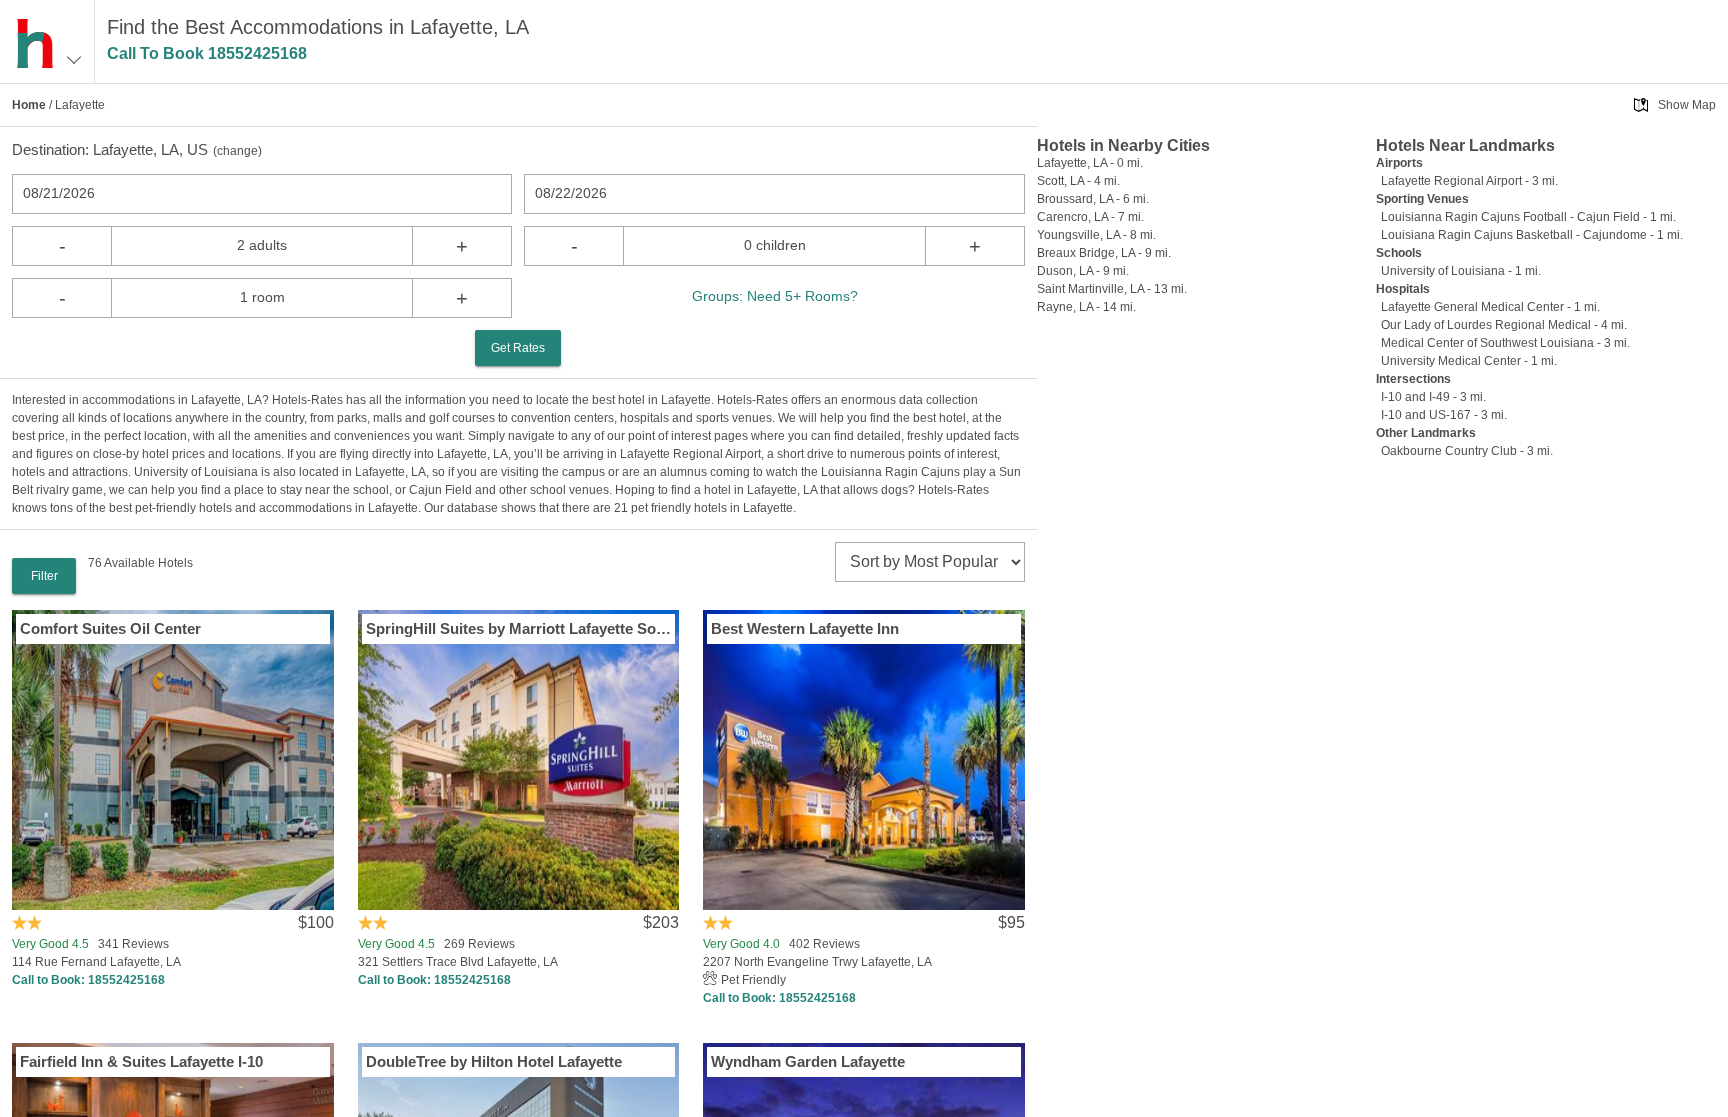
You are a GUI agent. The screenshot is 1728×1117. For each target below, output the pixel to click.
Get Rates (518, 348)
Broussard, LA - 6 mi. (1093, 199)
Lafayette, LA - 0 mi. (1090, 163)
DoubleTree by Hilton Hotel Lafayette (494, 1061)
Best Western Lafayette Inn (805, 628)
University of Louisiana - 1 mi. (1461, 271)
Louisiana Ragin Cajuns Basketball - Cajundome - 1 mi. (1532, 235)
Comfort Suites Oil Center (110, 628)
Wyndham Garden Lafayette (808, 1061)
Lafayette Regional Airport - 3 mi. (1469, 181)
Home (29, 105)
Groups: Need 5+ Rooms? (775, 296)
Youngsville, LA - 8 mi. (1096, 235)
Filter (44, 576)
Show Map (1687, 105)
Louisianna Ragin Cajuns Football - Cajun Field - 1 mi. (1528, 217)
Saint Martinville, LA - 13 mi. (1112, 289)
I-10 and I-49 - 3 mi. (1433, 397)
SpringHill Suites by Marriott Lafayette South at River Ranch (519, 628)
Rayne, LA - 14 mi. (1086, 307)
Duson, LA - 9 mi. (1083, 271)
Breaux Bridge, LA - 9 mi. (1104, 253)
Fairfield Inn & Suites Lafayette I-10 (141, 1061)
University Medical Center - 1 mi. (1469, 361)
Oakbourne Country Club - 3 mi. (1467, 451)
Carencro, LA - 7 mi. (1090, 217)
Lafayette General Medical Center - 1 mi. (1490, 307)
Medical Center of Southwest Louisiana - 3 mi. (1505, 343)
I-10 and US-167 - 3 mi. (1444, 415)
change (237, 151)
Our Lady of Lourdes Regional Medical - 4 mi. (1504, 325)
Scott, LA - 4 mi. (1078, 181)
